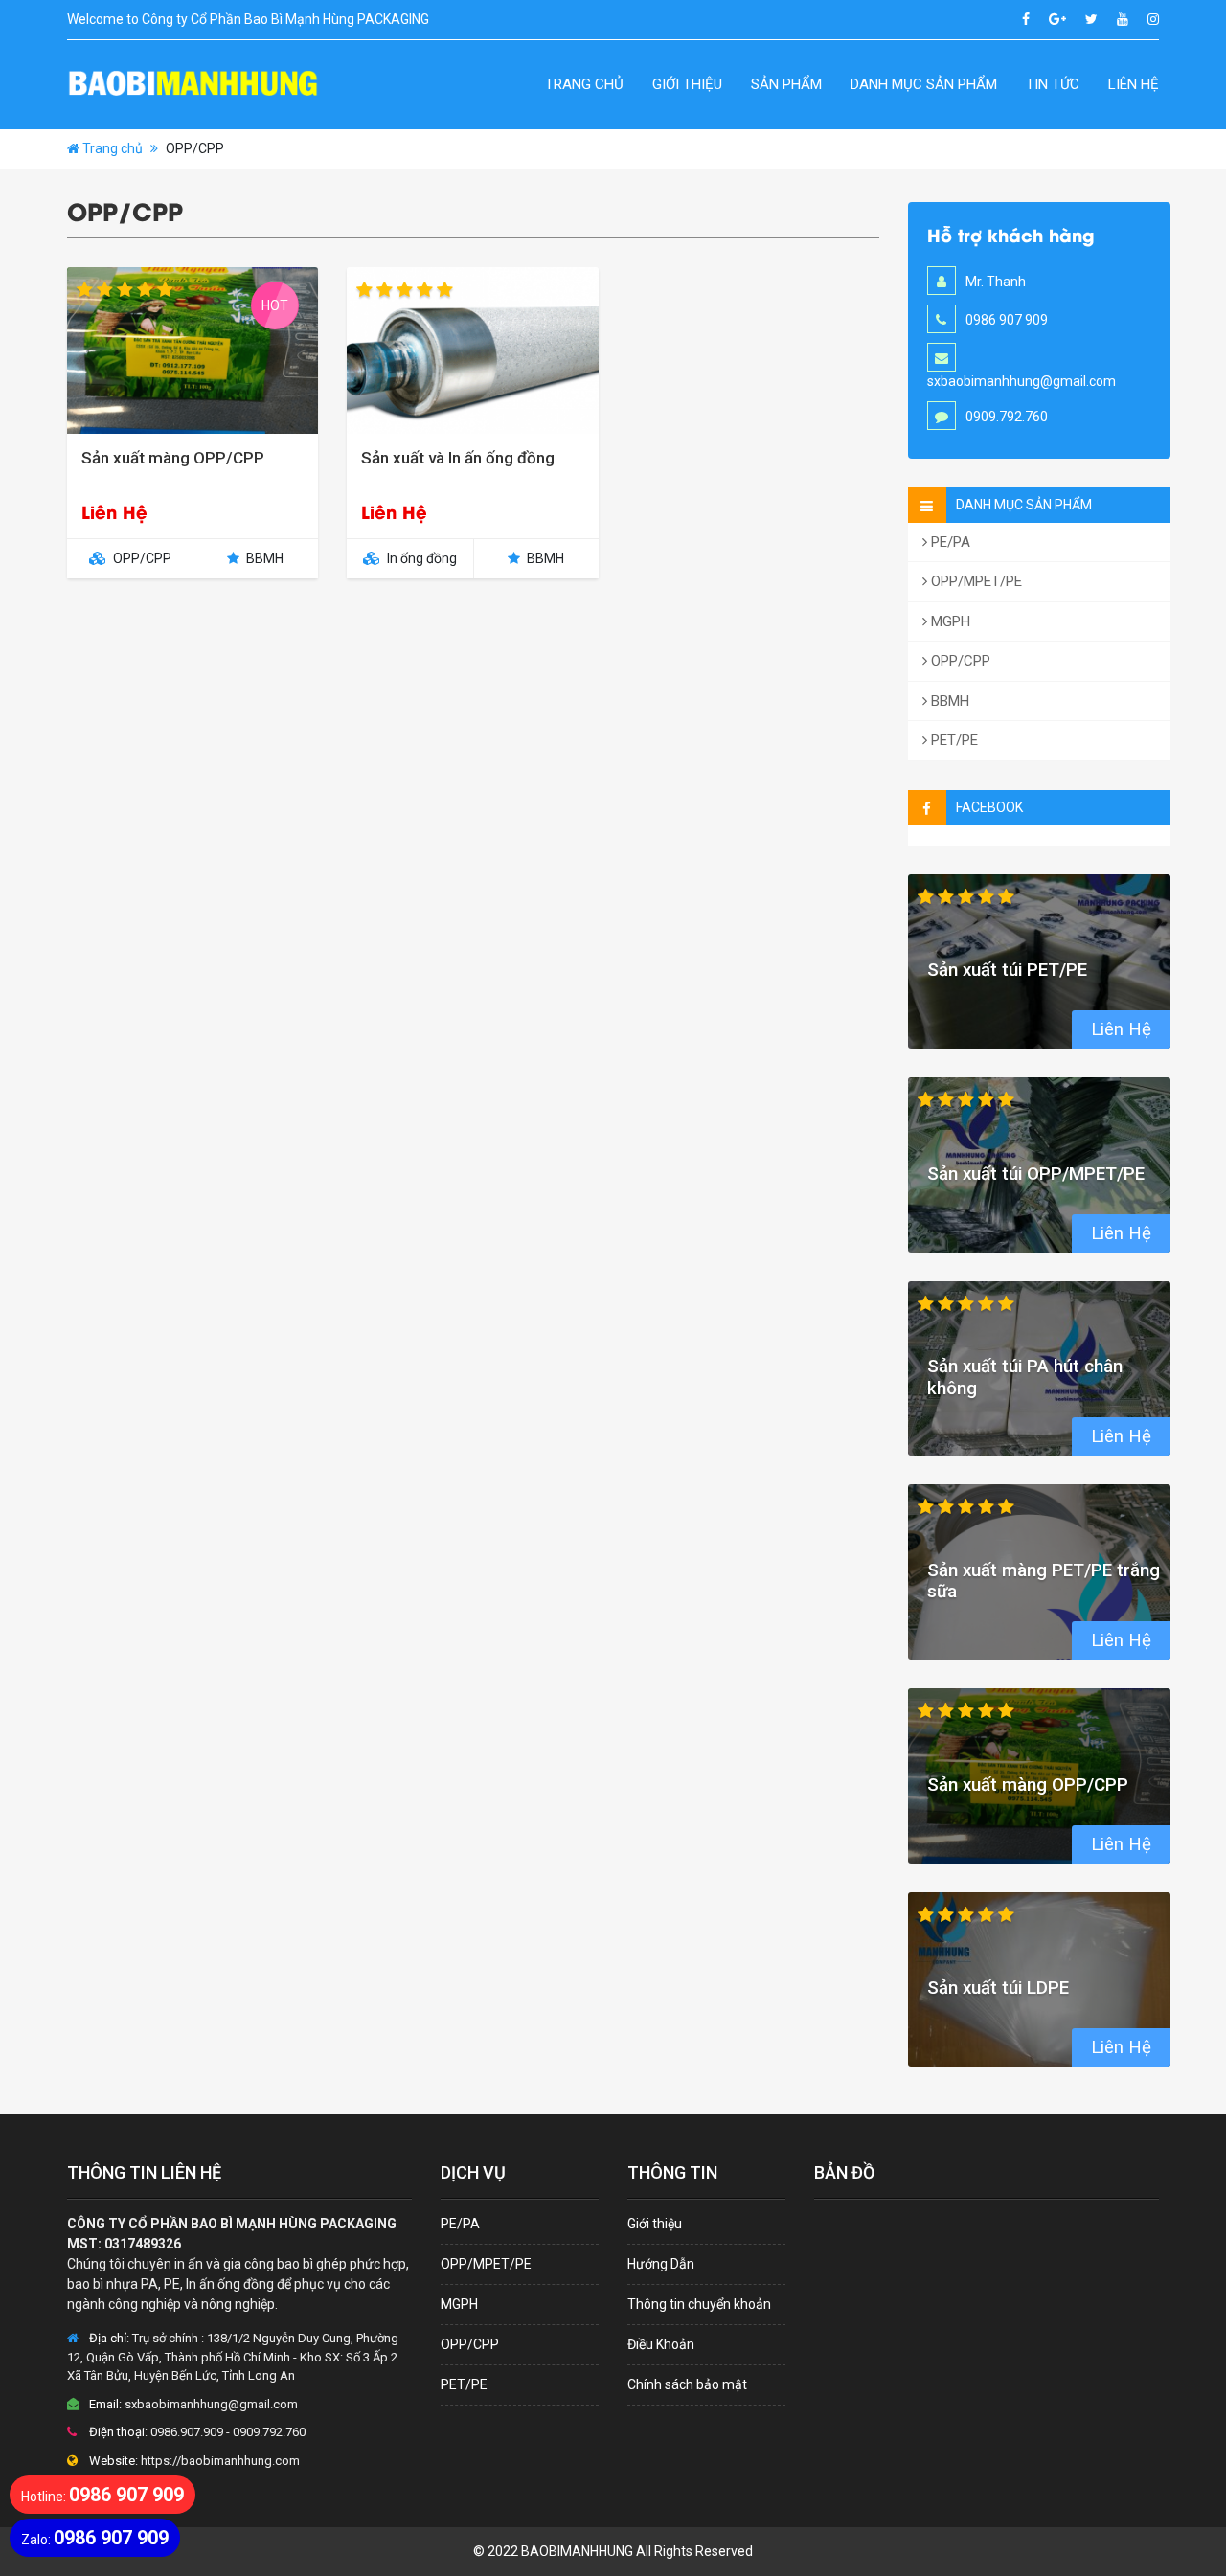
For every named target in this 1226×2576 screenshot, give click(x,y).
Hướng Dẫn (661, 2264)
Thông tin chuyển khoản (699, 2304)
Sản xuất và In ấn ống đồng (458, 458)
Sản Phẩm (786, 84)
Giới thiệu (687, 84)
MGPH (949, 621)
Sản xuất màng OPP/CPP (173, 458)
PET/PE (953, 740)
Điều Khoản (661, 2344)
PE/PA (949, 542)
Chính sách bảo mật (687, 2384)
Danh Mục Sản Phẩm (924, 84)
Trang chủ (584, 84)
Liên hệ (1134, 84)
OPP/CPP (959, 661)
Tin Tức (1053, 84)
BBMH (948, 701)
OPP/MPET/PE (975, 581)
